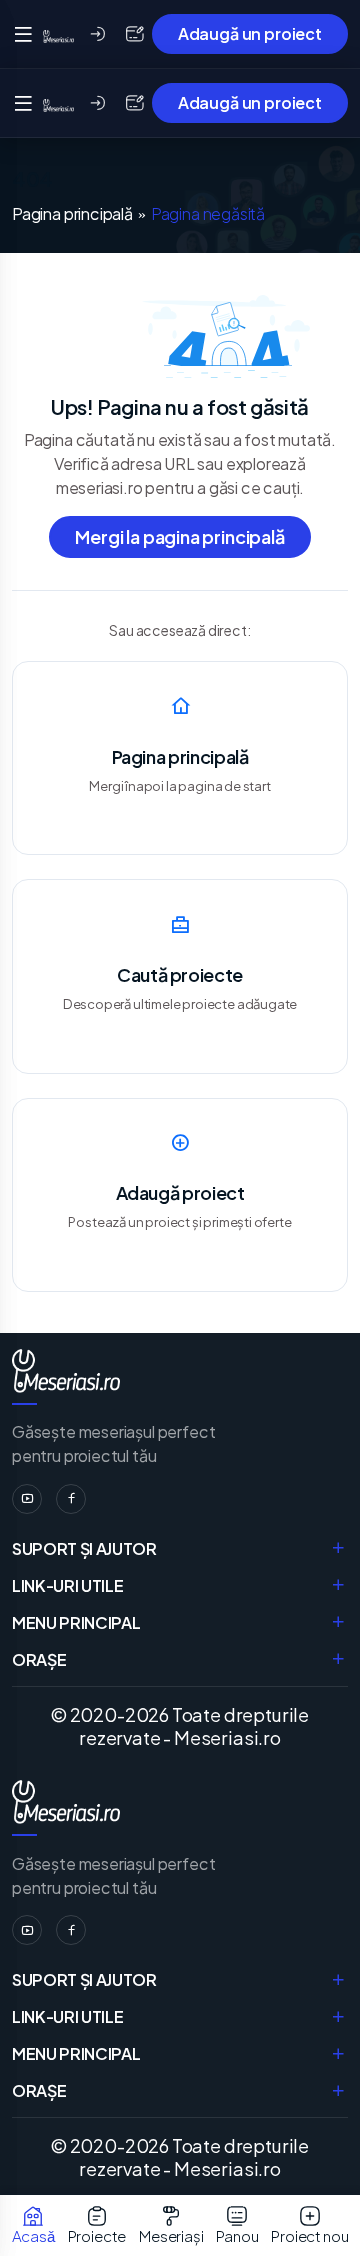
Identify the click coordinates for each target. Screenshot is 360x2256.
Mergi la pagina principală (179, 536)
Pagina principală (72, 214)
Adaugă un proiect (250, 33)
